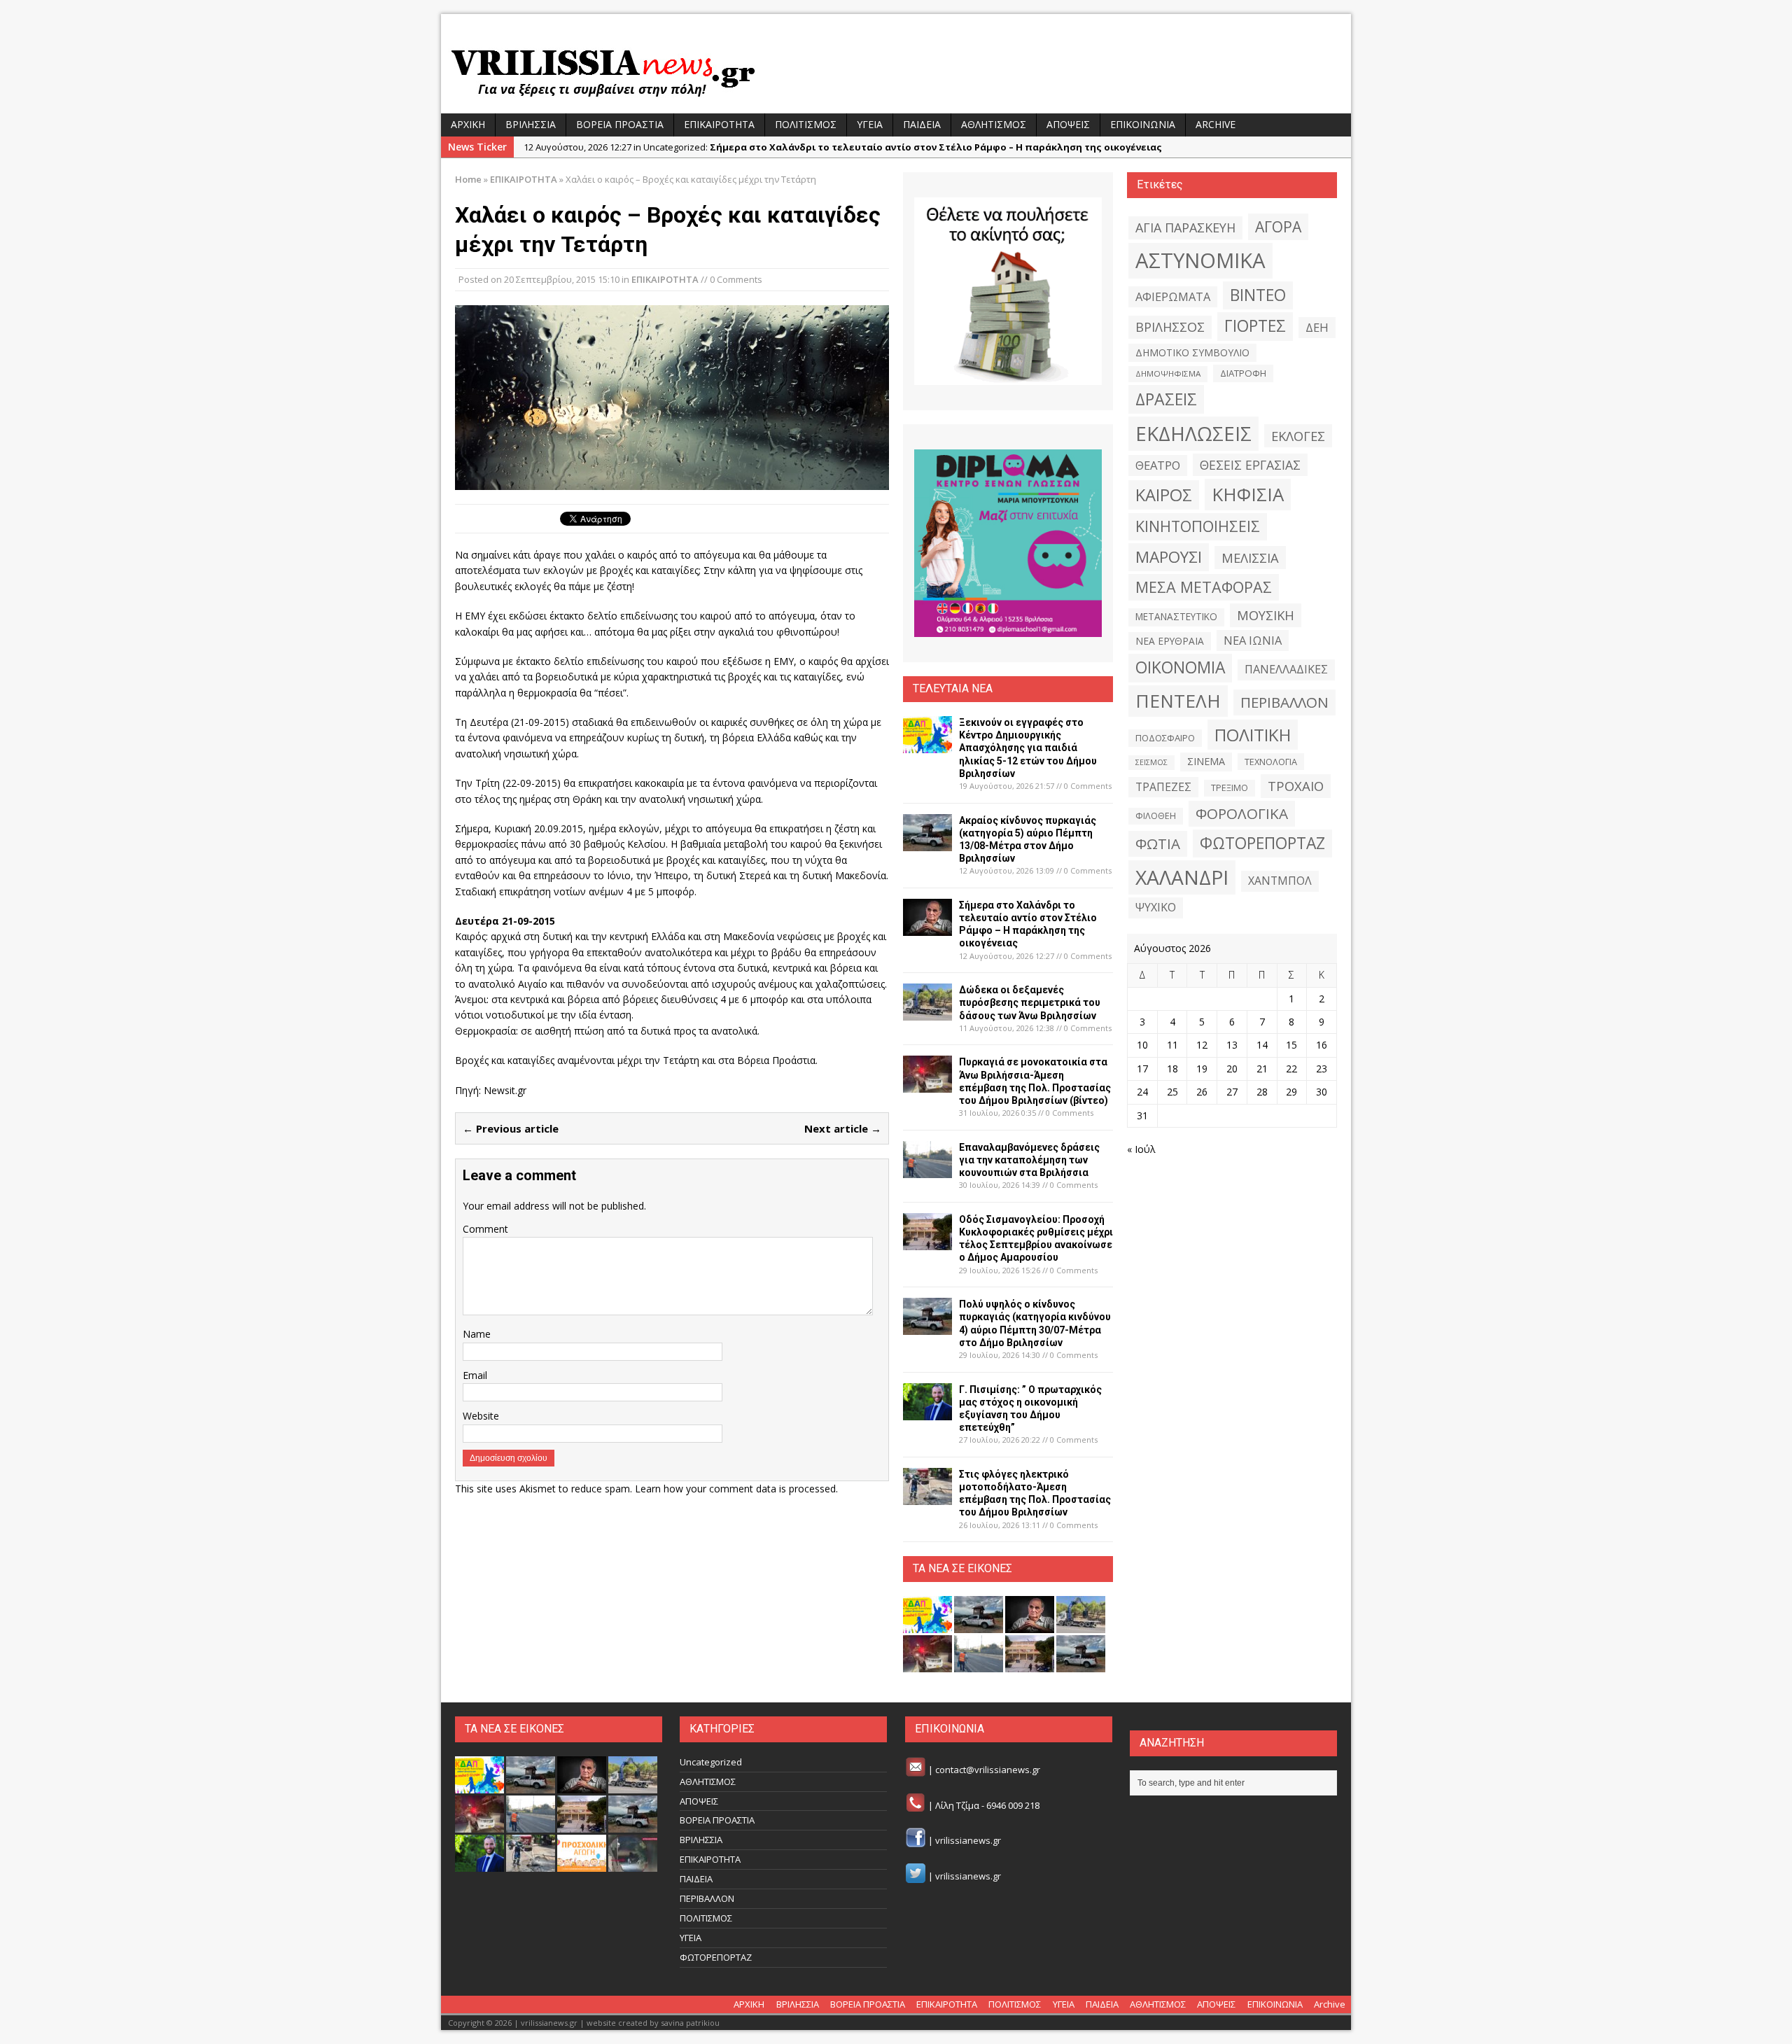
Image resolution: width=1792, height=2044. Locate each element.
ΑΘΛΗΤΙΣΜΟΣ (994, 124)
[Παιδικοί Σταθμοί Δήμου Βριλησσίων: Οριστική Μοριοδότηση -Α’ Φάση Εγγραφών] (582, 1864)
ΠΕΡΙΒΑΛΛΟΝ (1284, 702)
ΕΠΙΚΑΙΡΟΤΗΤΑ (719, 124)
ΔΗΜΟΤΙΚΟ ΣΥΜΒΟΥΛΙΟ (1192, 352)
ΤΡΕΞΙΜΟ (1230, 788)
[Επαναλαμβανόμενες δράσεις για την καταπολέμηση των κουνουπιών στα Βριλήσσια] (927, 1169)
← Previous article (511, 1128)
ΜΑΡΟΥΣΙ (1169, 557)
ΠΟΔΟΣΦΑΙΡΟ (1165, 738)
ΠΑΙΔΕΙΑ (922, 124)
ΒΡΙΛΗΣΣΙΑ (531, 124)
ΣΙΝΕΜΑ (1206, 761)
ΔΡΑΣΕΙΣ (1166, 399)
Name (477, 1334)
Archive (1216, 124)
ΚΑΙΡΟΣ (1164, 495)
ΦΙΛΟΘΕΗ (1156, 816)
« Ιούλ (1141, 1149)
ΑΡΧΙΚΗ (468, 124)
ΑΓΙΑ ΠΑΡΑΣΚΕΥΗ (1185, 227)
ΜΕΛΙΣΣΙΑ (1250, 558)
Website (481, 1416)
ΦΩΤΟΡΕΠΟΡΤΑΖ (1262, 843)
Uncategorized (711, 1762)
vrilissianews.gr (968, 1841)
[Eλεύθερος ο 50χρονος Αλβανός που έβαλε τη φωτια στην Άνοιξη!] (633, 1864)
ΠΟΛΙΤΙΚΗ (1253, 735)
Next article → (843, 1128)
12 (1202, 1045)
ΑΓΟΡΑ (1278, 226)
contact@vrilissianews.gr (988, 1770)
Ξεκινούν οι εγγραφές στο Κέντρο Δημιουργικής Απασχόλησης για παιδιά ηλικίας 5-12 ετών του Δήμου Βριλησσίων (1028, 748)
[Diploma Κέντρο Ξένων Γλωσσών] (1008, 543)
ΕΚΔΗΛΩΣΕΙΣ (1193, 433)
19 (1202, 1069)
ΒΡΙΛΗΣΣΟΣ (1170, 327)
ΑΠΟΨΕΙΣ (1068, 124)
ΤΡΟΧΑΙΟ (1296, 786)
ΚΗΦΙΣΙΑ (1248, 494)
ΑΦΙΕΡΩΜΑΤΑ (1173, 297)
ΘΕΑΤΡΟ (1158, 465)
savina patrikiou (690, 2023)
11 (1172, 1045)
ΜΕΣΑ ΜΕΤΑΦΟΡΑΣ (1204, 587)
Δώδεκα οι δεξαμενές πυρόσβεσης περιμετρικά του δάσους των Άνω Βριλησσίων (1030, 1002)
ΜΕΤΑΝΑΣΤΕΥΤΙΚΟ (1176, 617)
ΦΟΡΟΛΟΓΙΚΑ (1242, 813)
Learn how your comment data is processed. (736, 1489)
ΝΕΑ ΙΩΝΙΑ (1253, 640)
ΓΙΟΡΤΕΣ (1255, 326)
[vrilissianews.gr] (896, 71)
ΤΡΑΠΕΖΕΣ (1163, 787)
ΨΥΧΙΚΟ (1156, 907)
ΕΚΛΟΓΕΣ (1298, 436)
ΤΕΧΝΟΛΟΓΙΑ (1271, 762)
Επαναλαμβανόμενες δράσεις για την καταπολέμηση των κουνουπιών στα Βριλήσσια (1029, 1160)
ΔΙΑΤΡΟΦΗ (1243, 373)
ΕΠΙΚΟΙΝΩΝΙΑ (1143, 124)
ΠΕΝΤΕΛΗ (1178, 701)
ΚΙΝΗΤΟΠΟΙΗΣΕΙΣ (1198, 526)
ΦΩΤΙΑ (1158, 843)
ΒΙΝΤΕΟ (1258, 295)
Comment (485, 1229)
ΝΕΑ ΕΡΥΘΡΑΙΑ (1170, 641)
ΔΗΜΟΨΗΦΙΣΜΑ (1168, 373)
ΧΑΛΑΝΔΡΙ (1182, 877)
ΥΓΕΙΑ (870, 124)
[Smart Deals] (1008, 291)
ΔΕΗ (1317, 327)
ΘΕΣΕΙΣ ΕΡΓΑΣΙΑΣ (1250, 465)
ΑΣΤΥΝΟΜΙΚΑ (1200, 260)
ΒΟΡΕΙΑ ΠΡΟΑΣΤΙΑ (620, 124)
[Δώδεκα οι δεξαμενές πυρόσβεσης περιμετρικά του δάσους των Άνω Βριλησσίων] (927, 1013)
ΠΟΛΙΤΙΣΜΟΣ (806, 124)
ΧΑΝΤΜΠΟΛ (1280, 881)
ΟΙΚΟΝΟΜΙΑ (1180, 667)
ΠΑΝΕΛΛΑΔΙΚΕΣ (1286, 669)
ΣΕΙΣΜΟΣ (1151, 762)
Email (475, 1375)
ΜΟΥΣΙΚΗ (1266, 615)
